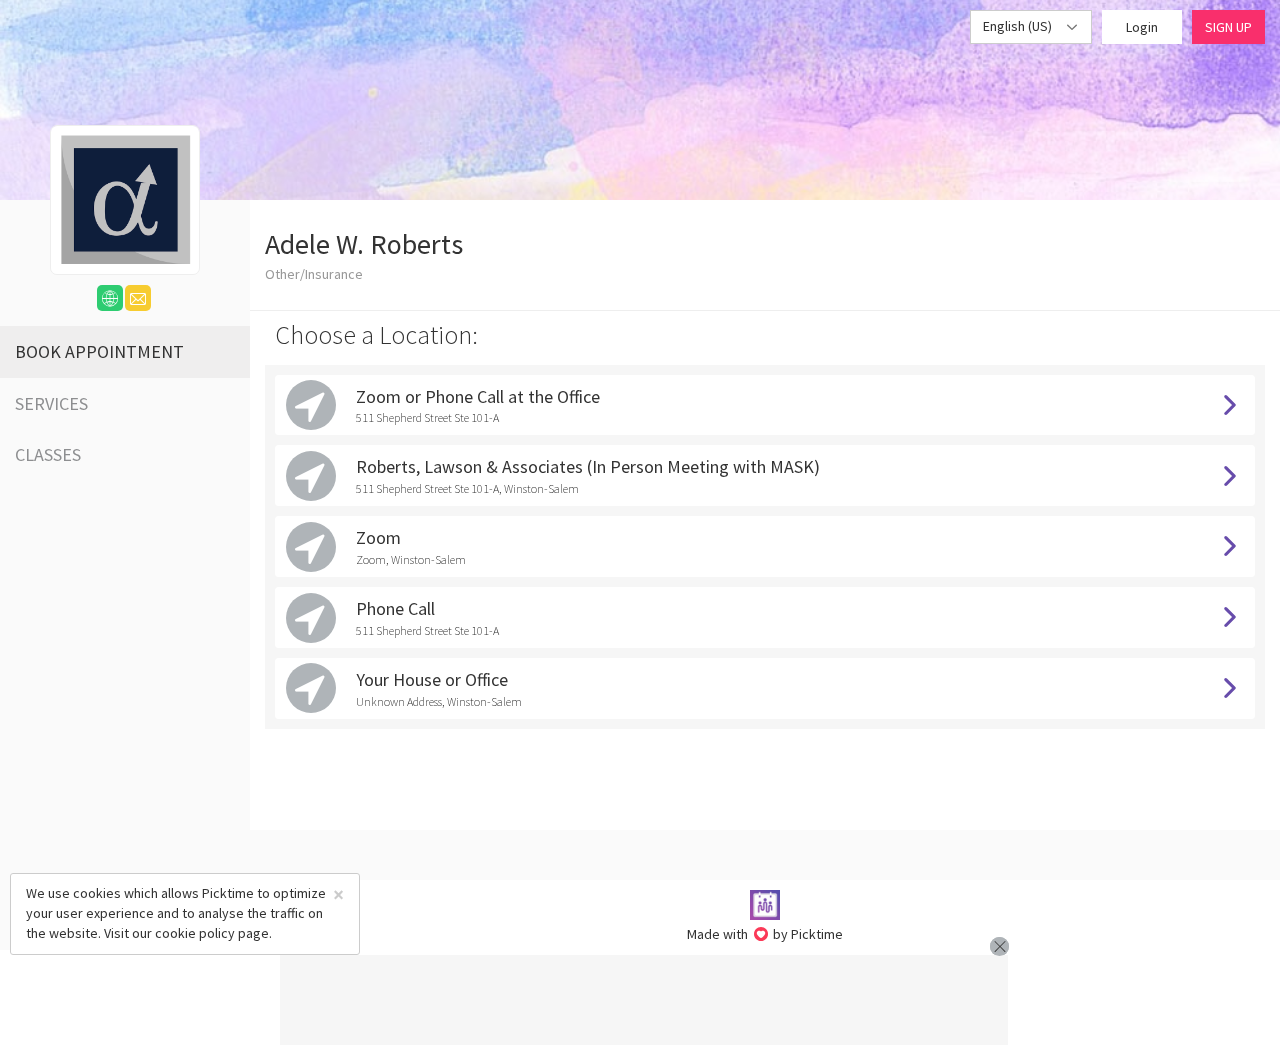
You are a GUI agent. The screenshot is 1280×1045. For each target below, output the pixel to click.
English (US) (1019, 26)
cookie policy (195, 933)
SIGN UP (1228, 27)
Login (1142, 27)
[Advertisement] (644, 1000)
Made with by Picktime (765, 934)
